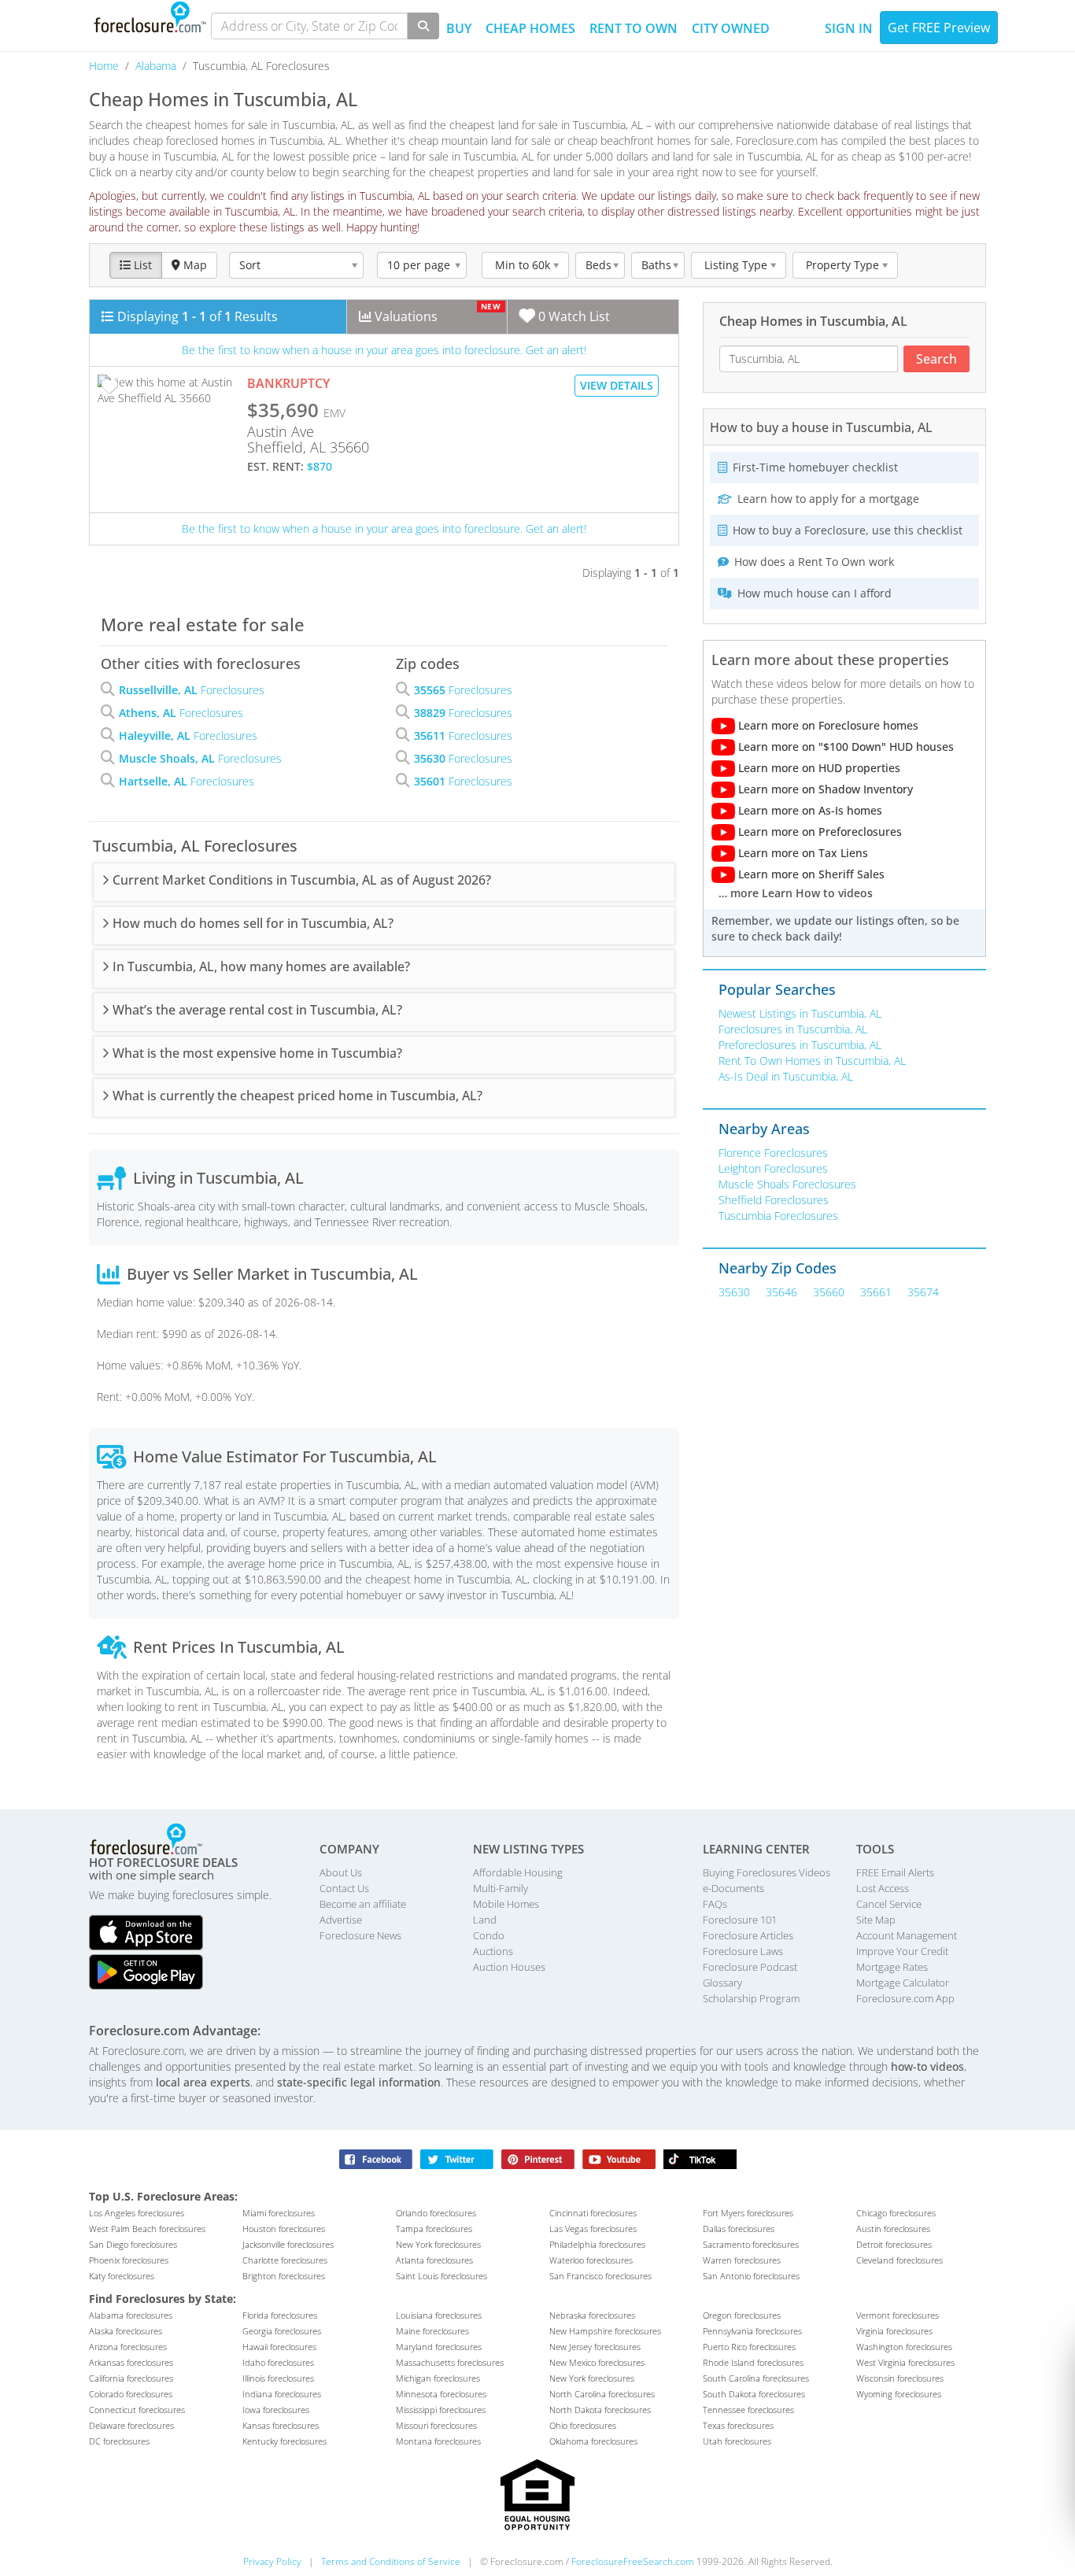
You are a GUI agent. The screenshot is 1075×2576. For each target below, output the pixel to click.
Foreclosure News (360, 1935)
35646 (781, 1292)
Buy (459, 28)
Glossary (722, 1983)
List (141, 265)
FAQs (715, 1904)
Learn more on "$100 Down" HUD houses (844, 747)
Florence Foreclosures (773, 1153)
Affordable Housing (518, 1872)
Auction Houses (509, 1967)
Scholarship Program (751, 1998)
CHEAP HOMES (530, 28)
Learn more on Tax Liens (802, 853)
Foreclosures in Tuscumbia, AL (793, 1029)
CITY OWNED (731, 28)
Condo (489, 1935)
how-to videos (927, 2066)
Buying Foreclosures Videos (767, 1872)
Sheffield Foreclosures (774, 1200)
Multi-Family (501, 1888)
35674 (923, 1292)
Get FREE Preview (939, 28)
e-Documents (733, 1888)
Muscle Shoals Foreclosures (787, 1184)
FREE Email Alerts (895, 1872)
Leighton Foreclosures (773, 1168)
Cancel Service (889, 1904)
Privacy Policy (272, 2561)
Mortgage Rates (892, 1967)
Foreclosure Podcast (750, 1967)
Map (194, 265)
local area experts (203, 2082)
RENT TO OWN (634, 28)
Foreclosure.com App (905, 1998)
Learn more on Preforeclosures (818, 832)
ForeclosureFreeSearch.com (633, 2561)
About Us (341, 1872)
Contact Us (344, 1888)
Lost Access (883, 1888)
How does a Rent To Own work (813, 562)
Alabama (157, 66)
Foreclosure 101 (740, 1920)
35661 (876, 1292)
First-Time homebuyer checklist (814, 467)
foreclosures (137, 2213)
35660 (829, 1292)
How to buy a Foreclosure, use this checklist (846, 530)
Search (936, 359)
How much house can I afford (813, 593)
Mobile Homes (506, 1904)
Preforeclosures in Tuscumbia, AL (800, 1045)
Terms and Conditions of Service (391, 2561)
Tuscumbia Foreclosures (778, 1216)
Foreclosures (192, 690)
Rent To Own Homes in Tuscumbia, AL (812, 1061)
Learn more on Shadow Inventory (824, 789)
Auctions (493, 1951)
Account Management (907, 1935)
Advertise (341, 1920)
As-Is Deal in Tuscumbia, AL (786, 1076)
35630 (734, 1292)
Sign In (849, 28)
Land (485, 1920)
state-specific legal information (359, 2082)
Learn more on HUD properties (818, 768)
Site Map (876, 1920)
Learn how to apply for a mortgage (827, 499)
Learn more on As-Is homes (809, 810)
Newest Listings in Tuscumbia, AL (800, 1013)
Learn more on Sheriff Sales (810, 874)
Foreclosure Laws (743, 1951)
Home (105, 66)
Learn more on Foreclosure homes (827, 725)
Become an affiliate (363, 1904)
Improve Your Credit (902, 1951)
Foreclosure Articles (748, 1935)
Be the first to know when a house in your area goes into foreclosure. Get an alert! (384, 350)
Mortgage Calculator (903, 1983)
